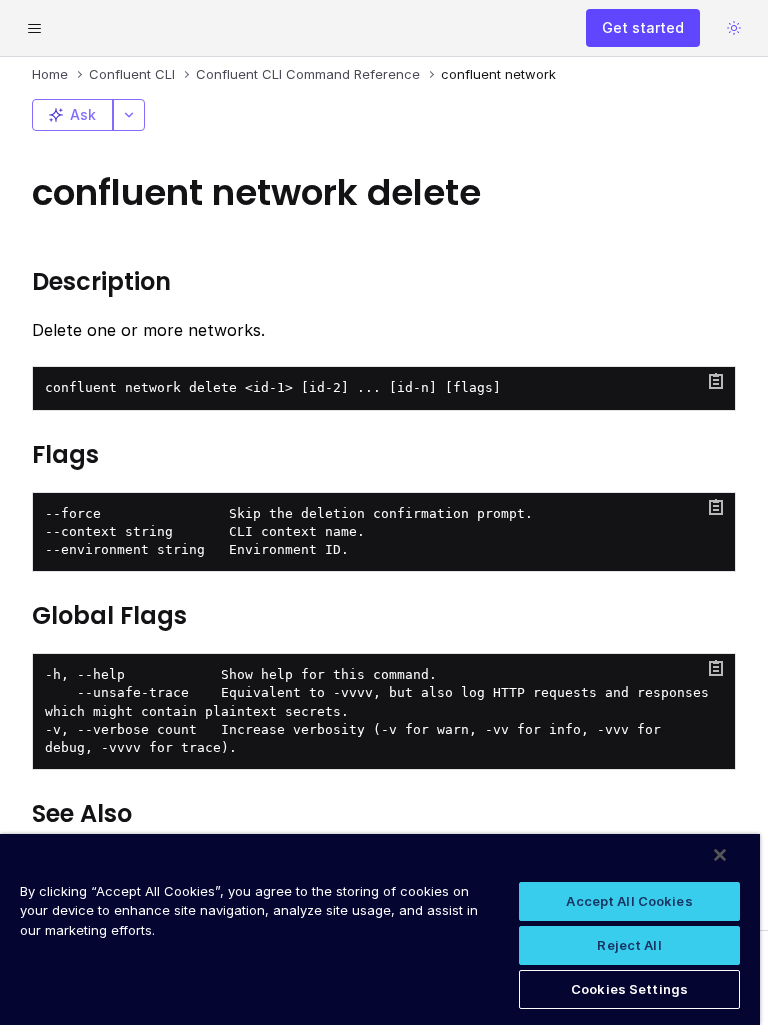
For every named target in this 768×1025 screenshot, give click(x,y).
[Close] (720, 855)
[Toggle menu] (34, 28)
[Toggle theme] (734, 28)
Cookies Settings (629, 989)
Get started (643, 27)
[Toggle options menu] (129, 115)
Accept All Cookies (629, 901)
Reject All (629, 945)
